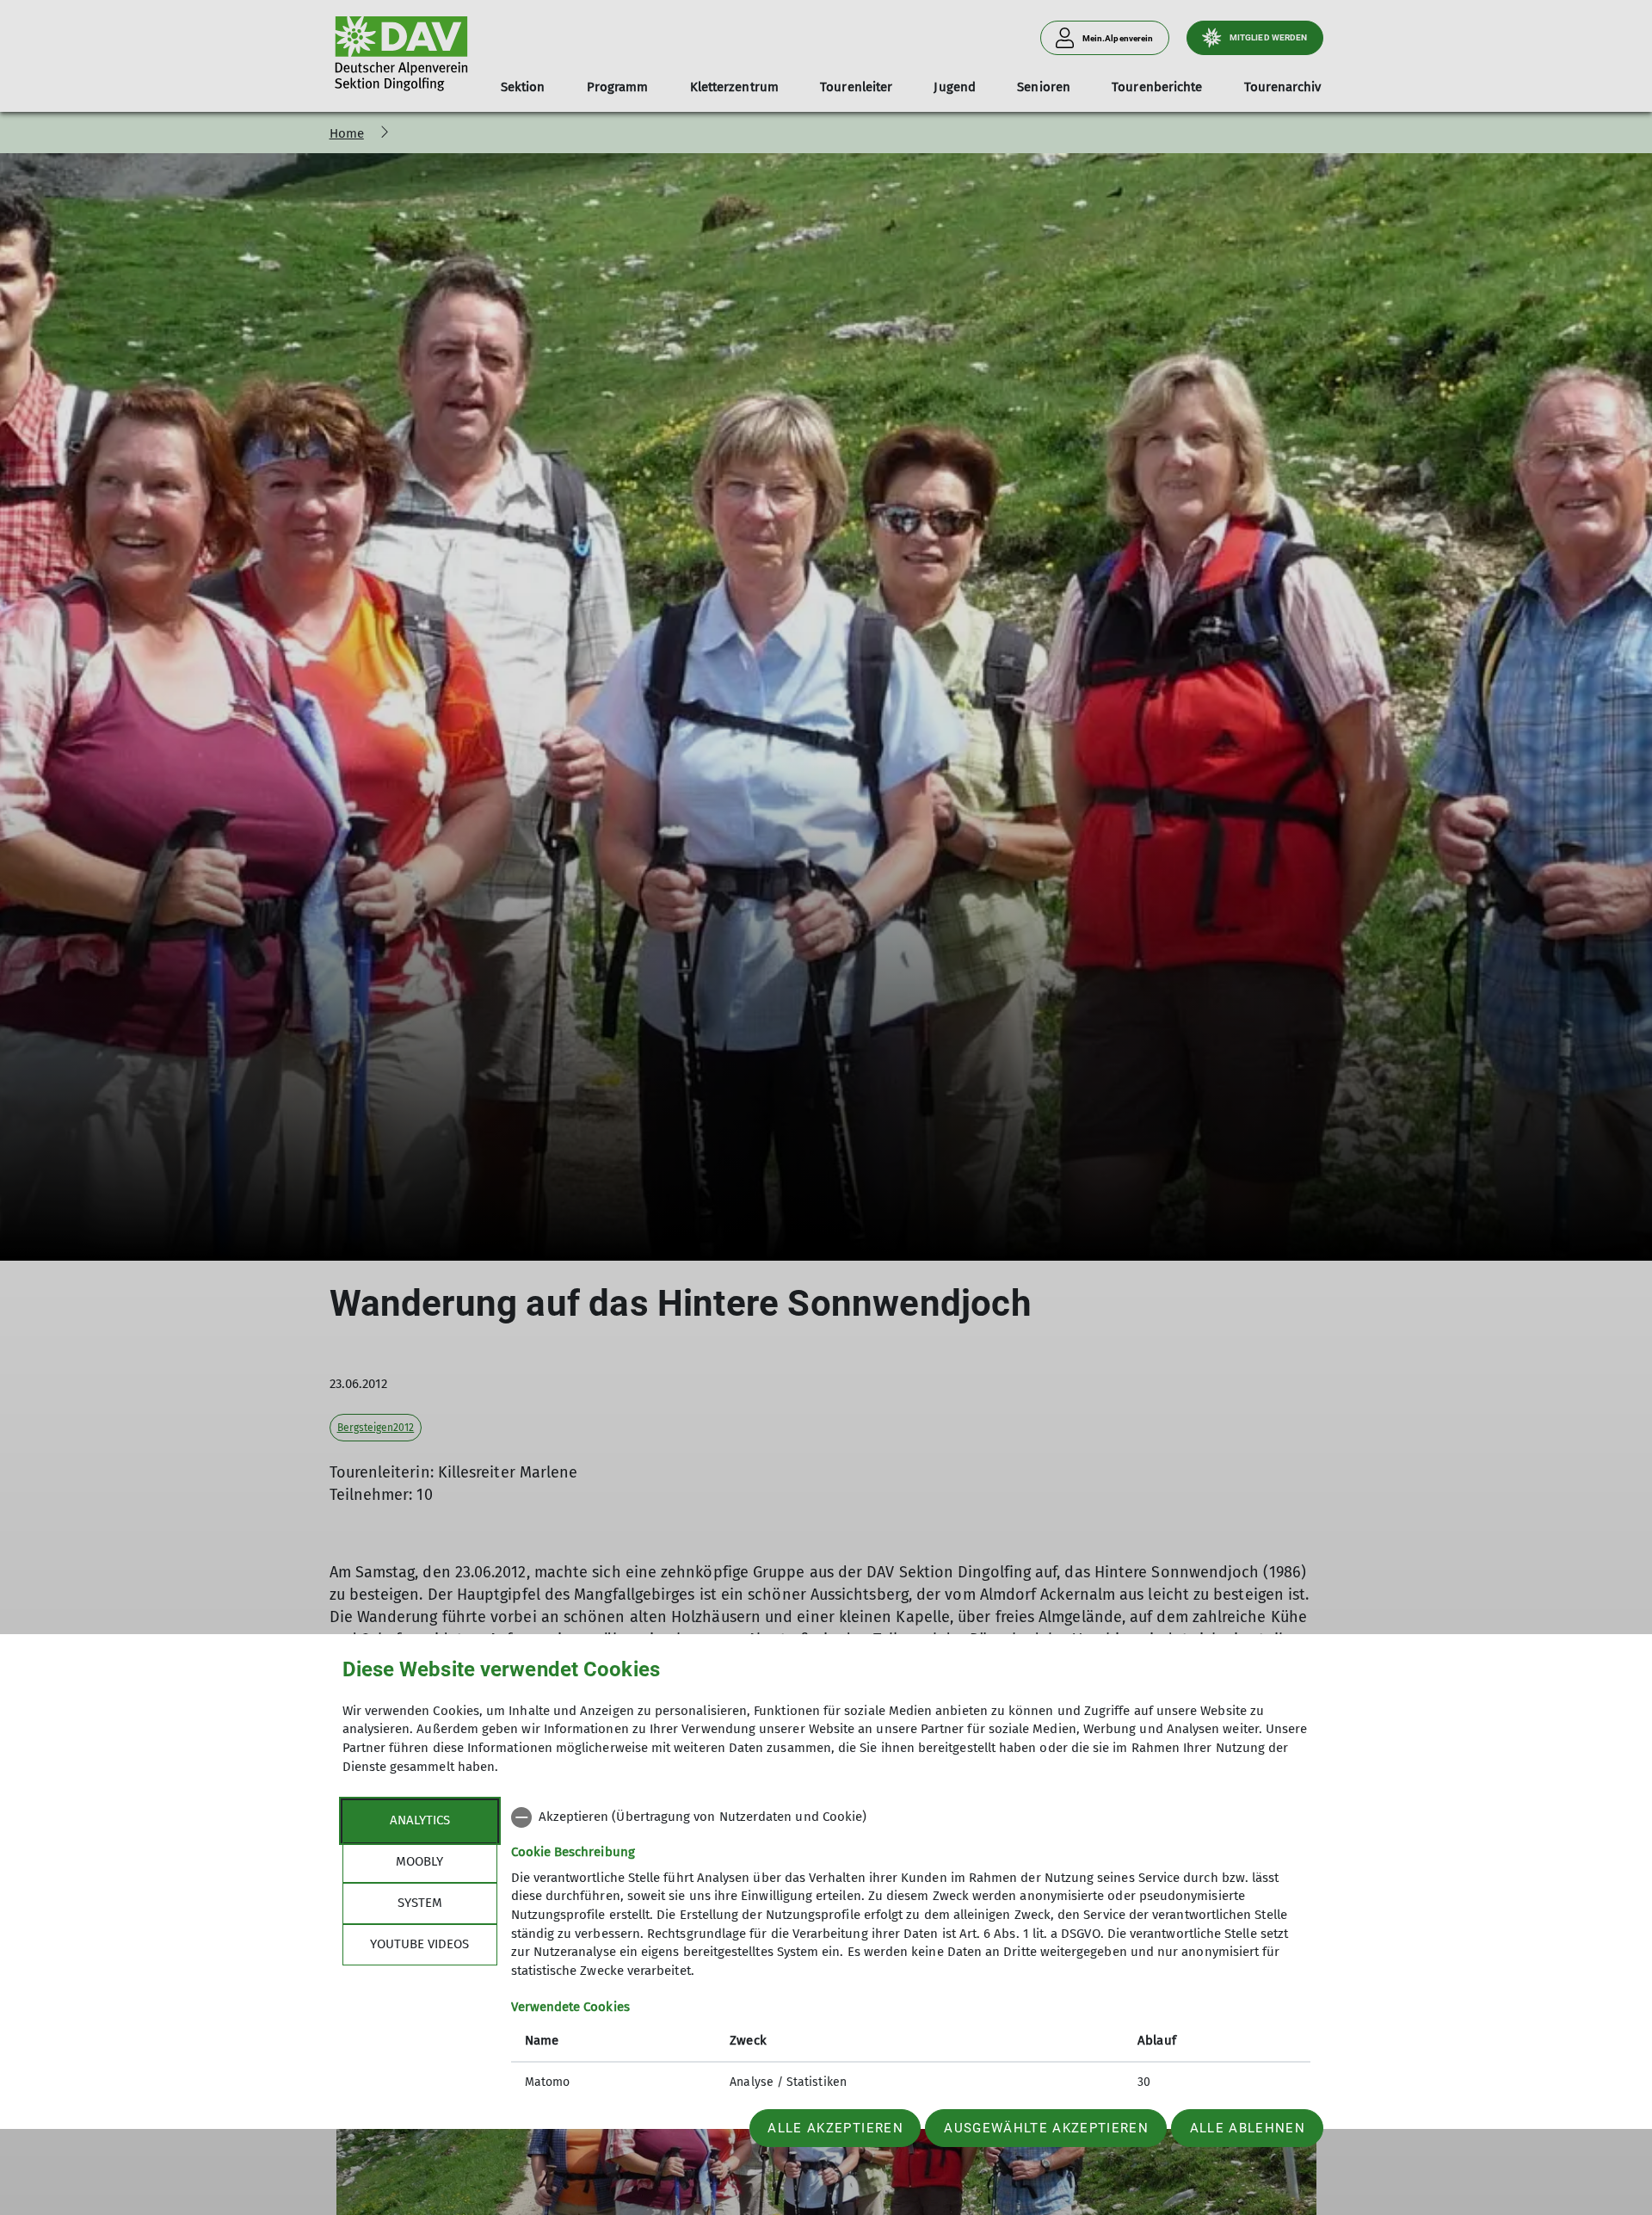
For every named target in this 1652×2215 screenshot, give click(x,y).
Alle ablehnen (1248, 2128)
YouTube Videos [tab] (419, 1944)
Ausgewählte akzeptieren (1046, 2128)
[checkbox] (911, 1817)
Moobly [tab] (419, 1861)
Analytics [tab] (420, 1820)
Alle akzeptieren (835, 2128)
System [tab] (420, 1903)
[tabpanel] (911, 1952)
